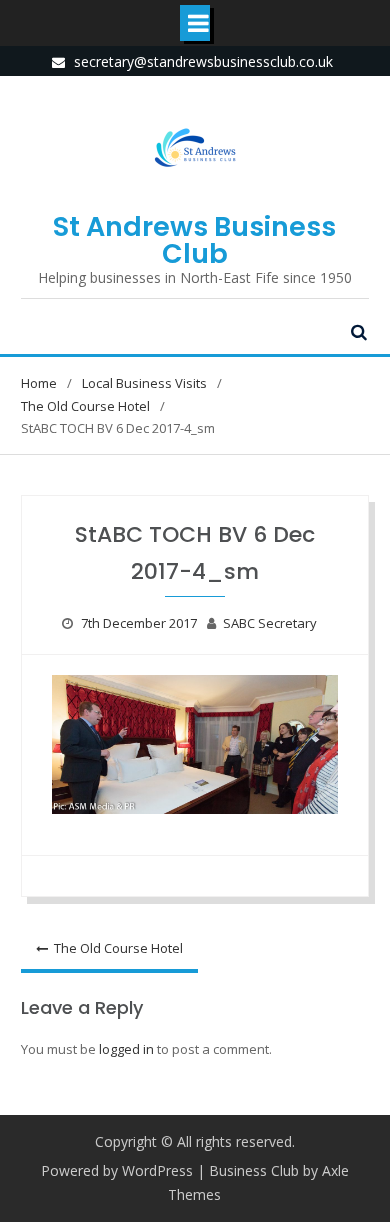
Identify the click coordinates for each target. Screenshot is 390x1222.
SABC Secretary (270, 623)
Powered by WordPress (117, 1170)
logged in (126, 1049)
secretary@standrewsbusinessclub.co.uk (203, 61)
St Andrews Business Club (194, 240)
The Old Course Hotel (118, 948)
